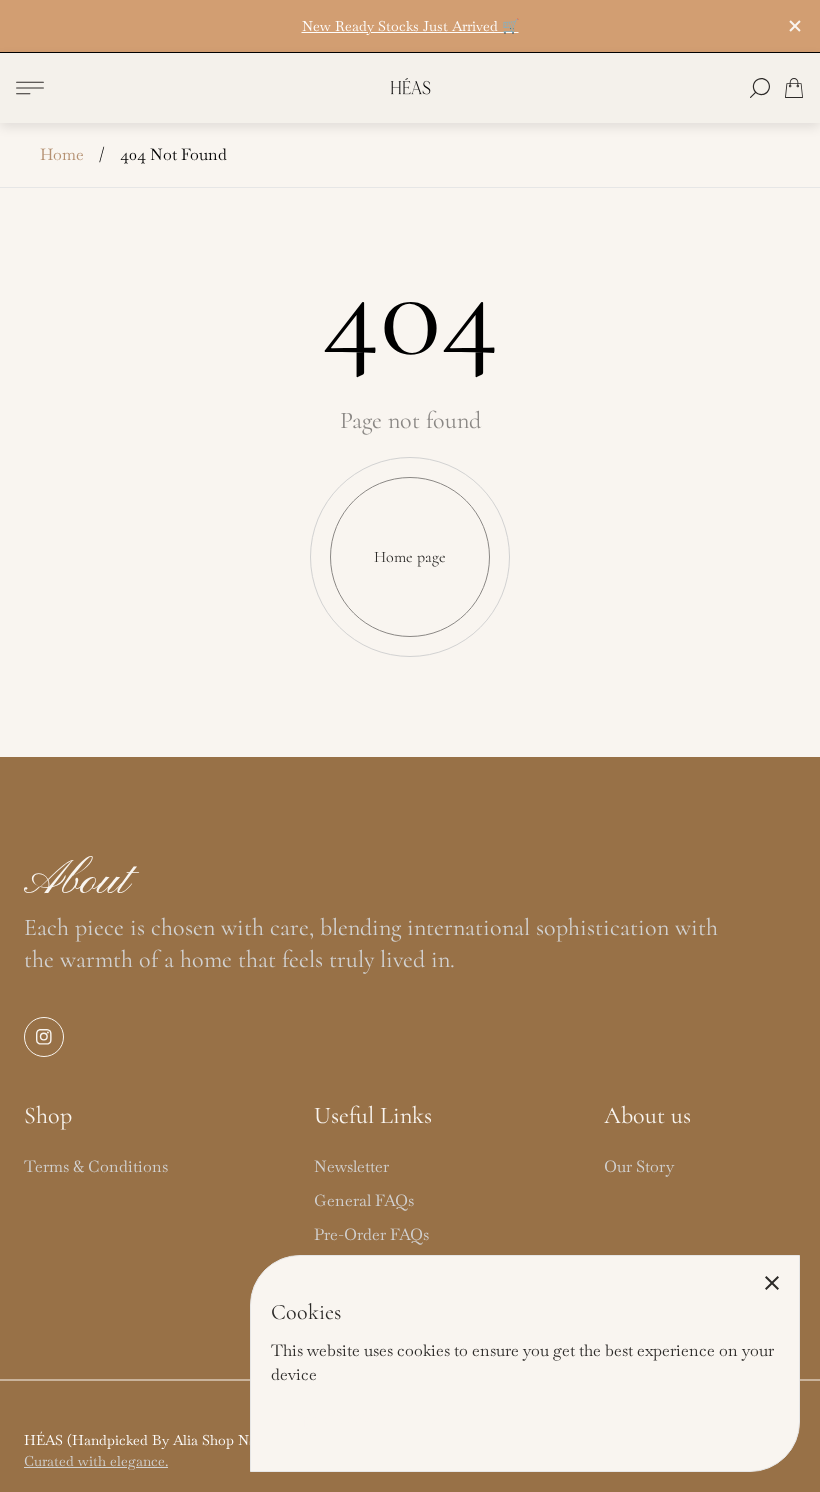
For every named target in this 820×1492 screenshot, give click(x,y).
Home (62, 154)
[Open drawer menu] (30, 88)
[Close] (772, 1283)
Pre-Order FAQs (371, 1234)
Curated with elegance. (96, 1461)
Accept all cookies (328, 1419)
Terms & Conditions (96, 1166)
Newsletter (351, 1166)
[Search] (760, 88)
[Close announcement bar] (794, 26)
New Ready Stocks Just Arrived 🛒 (410, 26)
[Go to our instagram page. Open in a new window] (44, 1037)
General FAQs (364, 1200)
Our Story (639, 1166)
